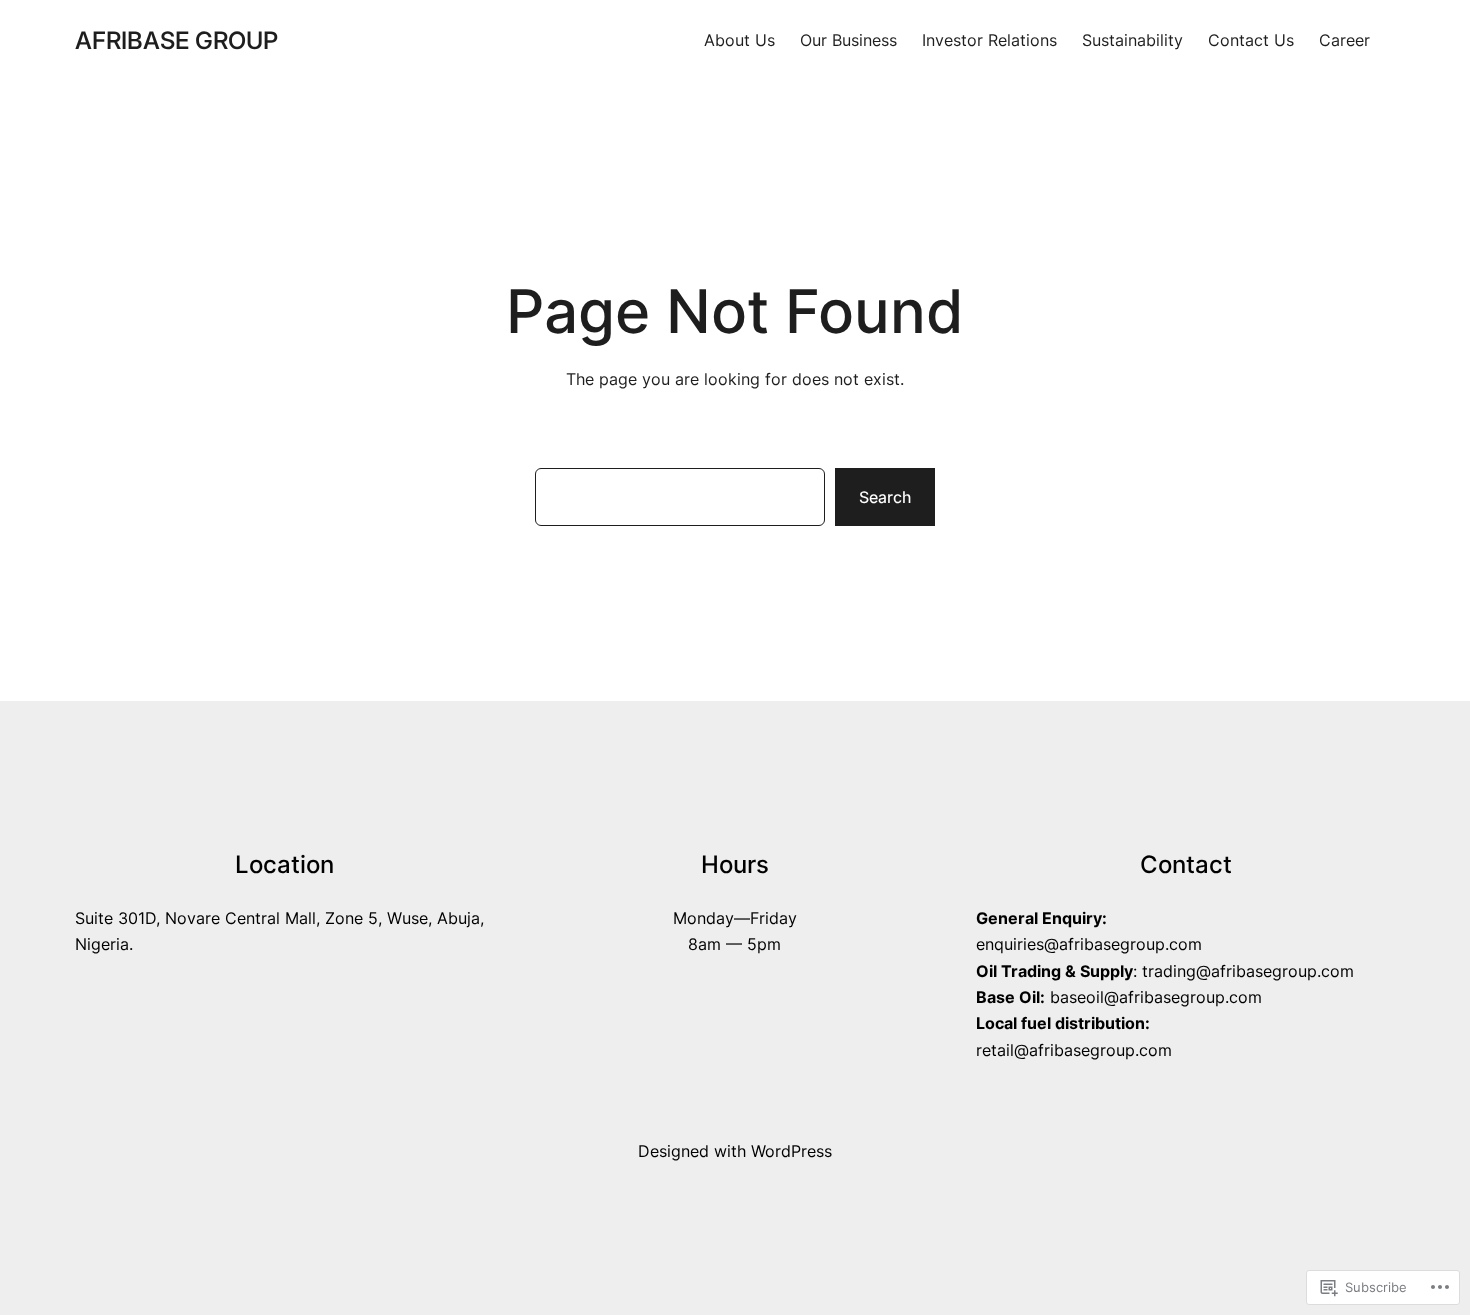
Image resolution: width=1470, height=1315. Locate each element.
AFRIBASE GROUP (176, 40)
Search (885, 497)
